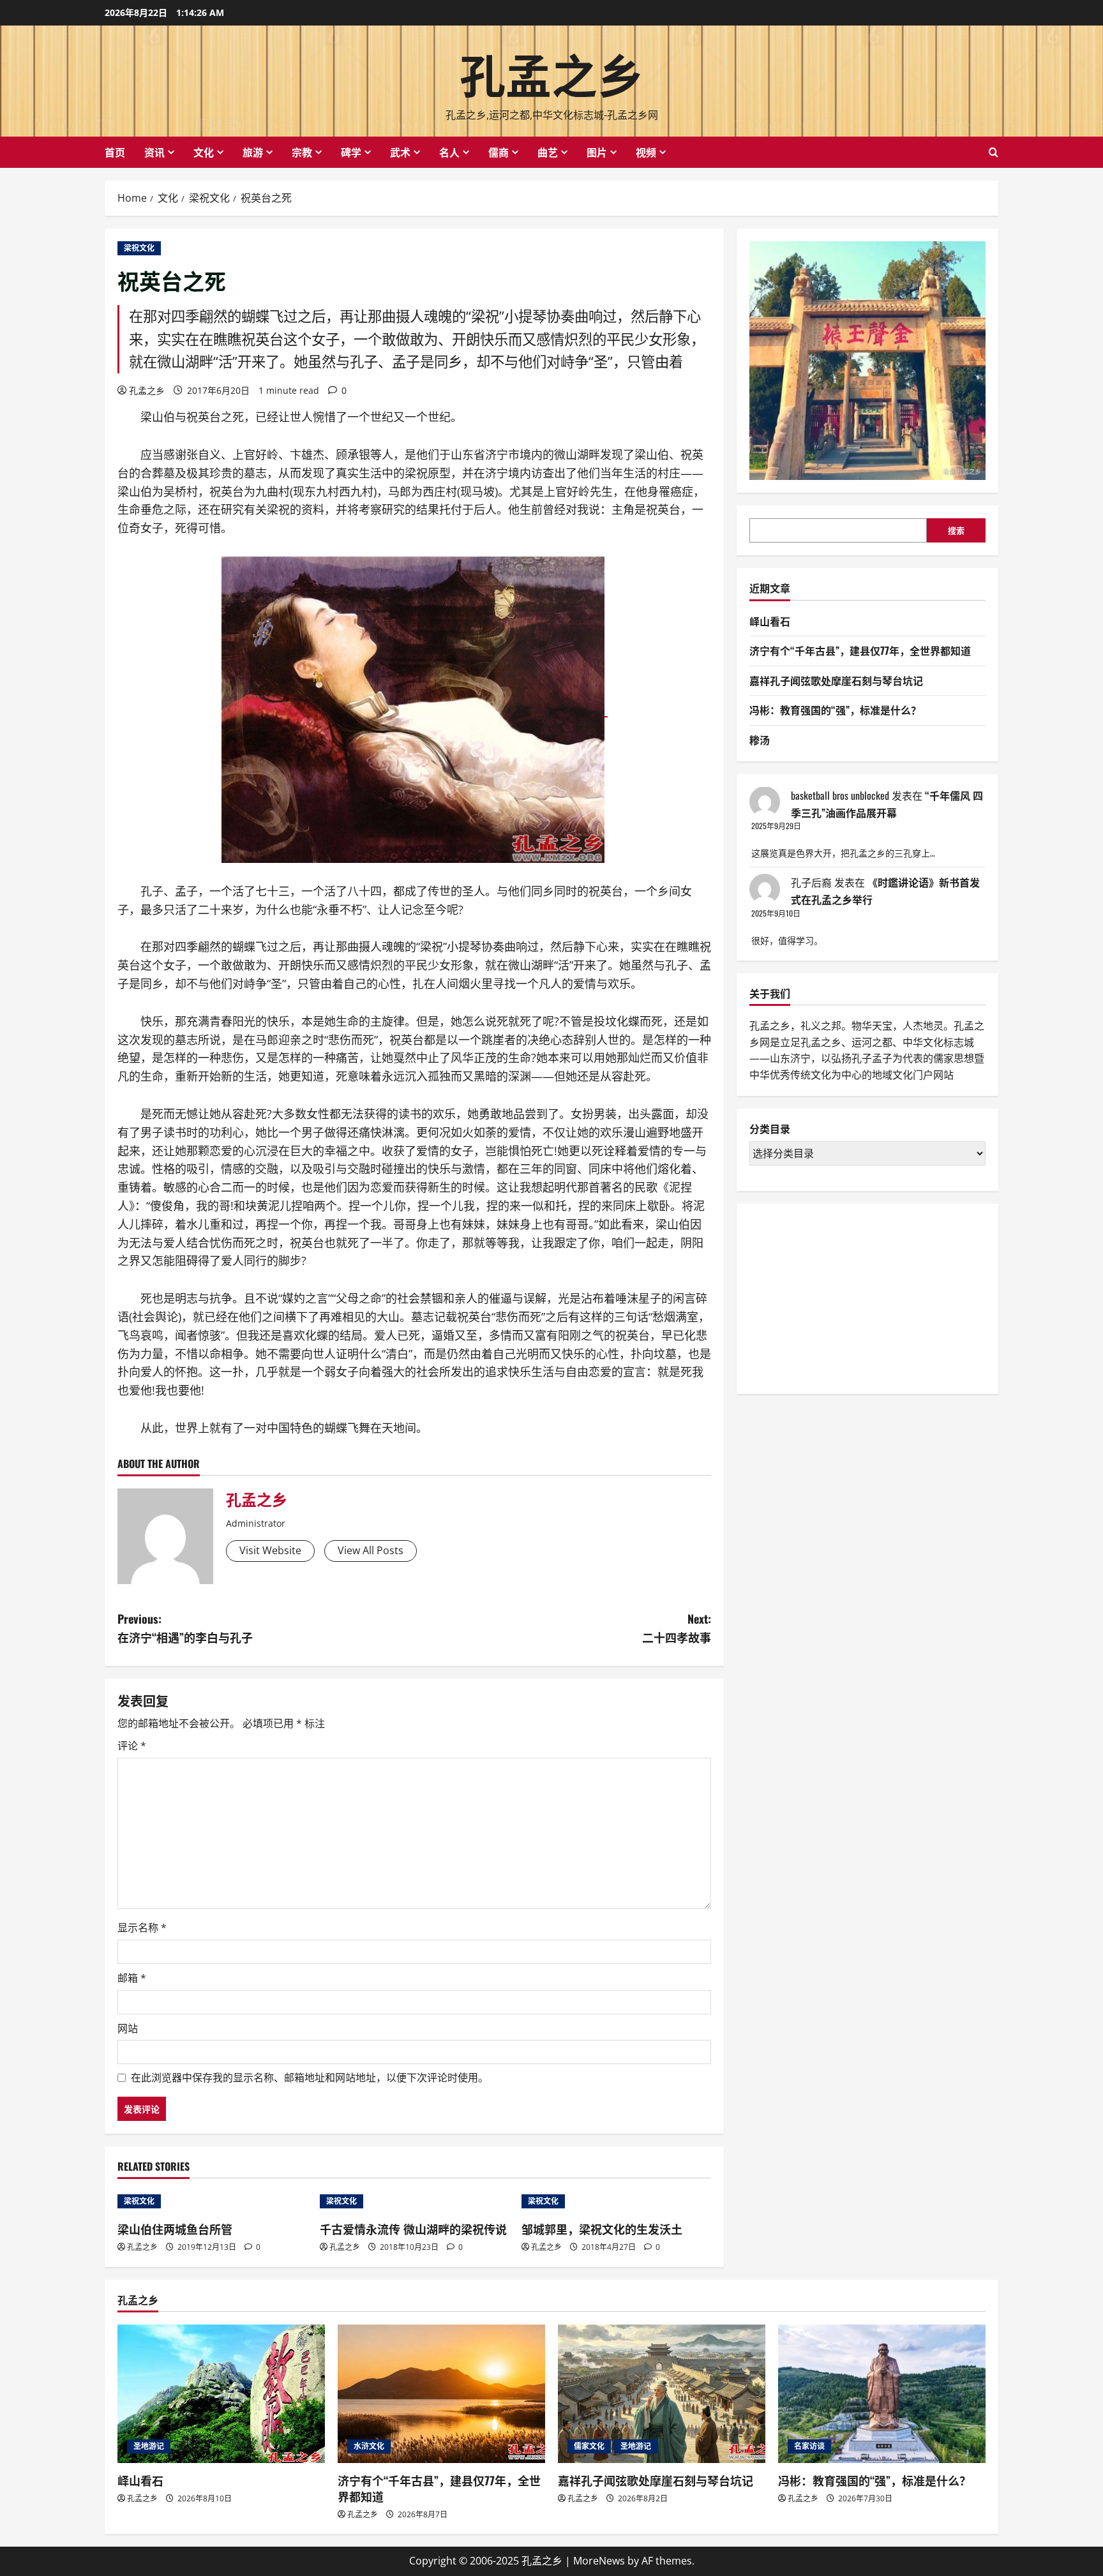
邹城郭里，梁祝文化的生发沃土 (602, 2229)
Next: (677, 1628)
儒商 (499, 152)
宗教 (302, 152)
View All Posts (371, 1550)
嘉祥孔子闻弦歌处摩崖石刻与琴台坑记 (836, 680)
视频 (646, 152)
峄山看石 (770, 620)
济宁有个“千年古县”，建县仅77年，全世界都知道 (860, 650)
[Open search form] (994, 152)
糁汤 (760, 740)
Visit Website (270, 1550)
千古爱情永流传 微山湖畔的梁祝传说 (413, 2229)
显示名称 (142, 1928)
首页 (115, 152)
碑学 (351, 152)
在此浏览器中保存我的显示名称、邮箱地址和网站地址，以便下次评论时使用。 (310, 2078)
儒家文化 (589, 2446)
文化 (204, 152)
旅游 (253, 152)
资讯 (154, 152)
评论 (132, 1746)
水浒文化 (369, 2446)
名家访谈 (809, 2446)
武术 (400, 152)
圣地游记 (149, 2446)
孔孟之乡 (551, 72)
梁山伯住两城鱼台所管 (175, 2229)
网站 (128, 2028)
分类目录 (770, 1129)
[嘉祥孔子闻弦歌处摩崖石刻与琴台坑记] (662, 2394)
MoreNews (599, 2561)
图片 (597, 152)
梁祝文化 (139, 248)
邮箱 (132, 1978)
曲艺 (548, 152)
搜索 (956, 530)
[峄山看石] (221, 2394)
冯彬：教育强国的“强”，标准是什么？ (835, 710)
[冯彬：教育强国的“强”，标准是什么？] (882, 2394)
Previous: (185, 1628)
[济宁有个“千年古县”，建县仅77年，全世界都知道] (441, 2394)
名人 (449, 152)
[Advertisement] (845, 1296)
